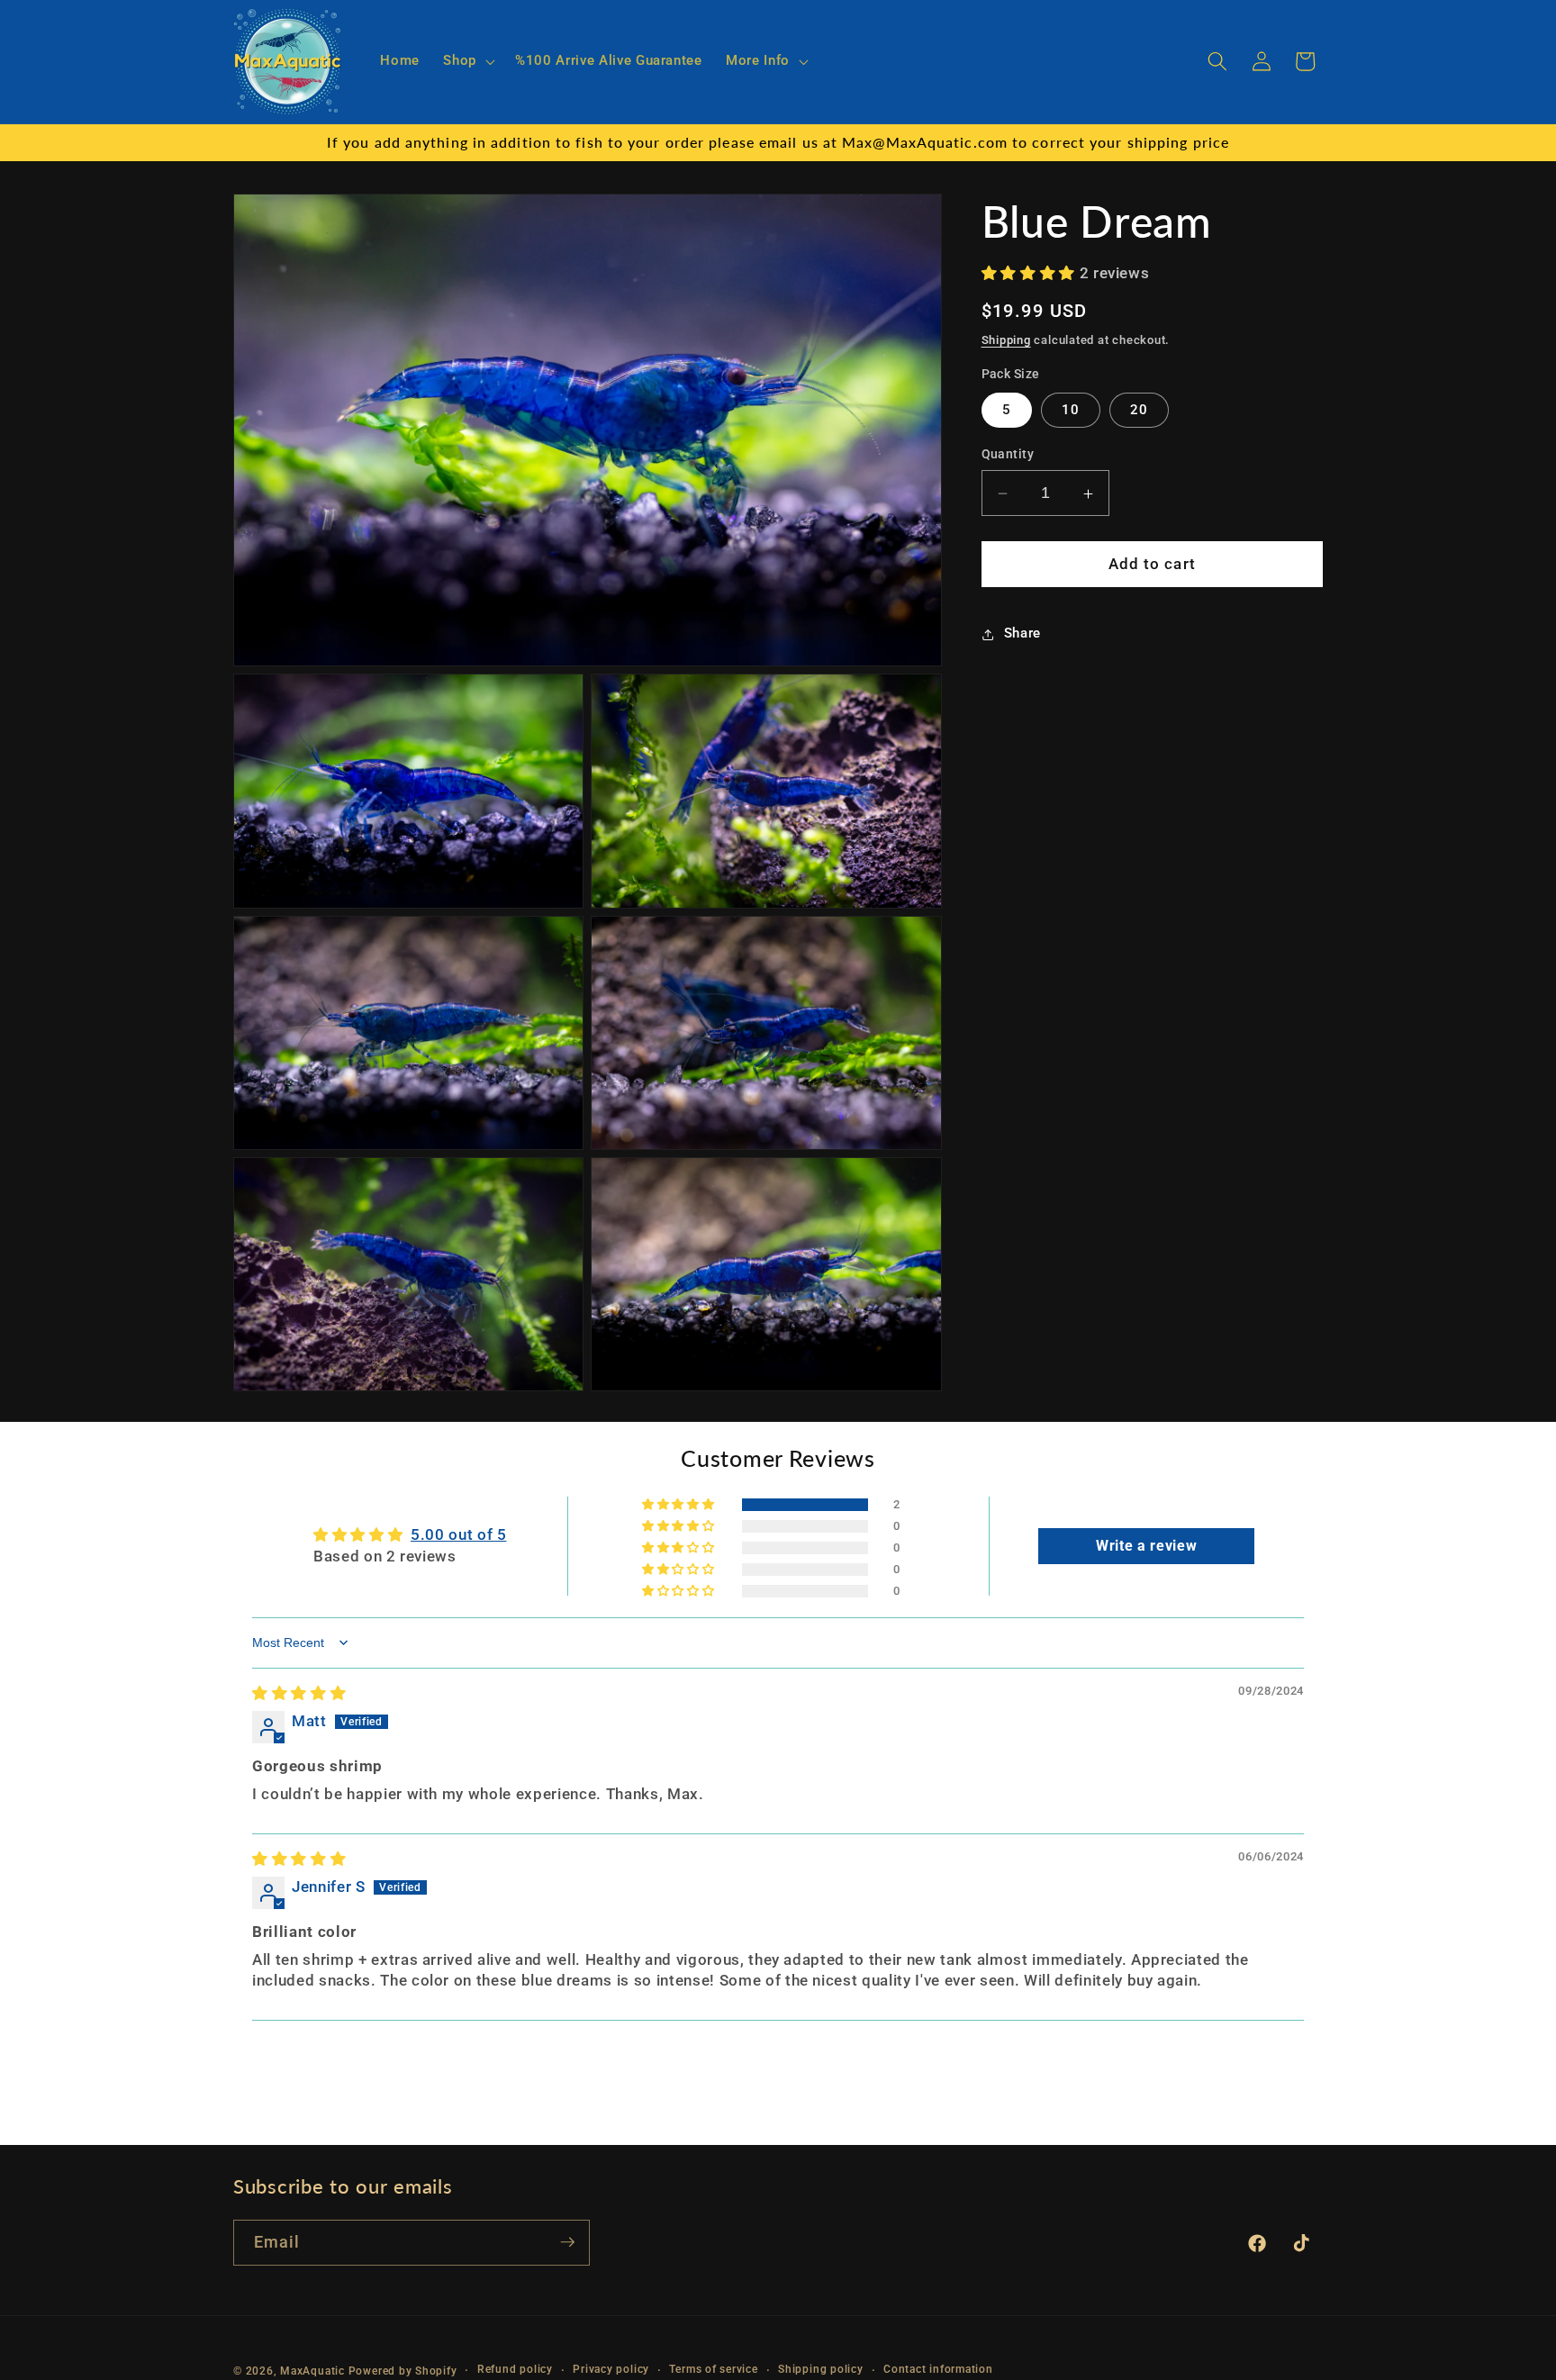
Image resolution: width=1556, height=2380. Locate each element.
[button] (467, 61)
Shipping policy (821, 2369)
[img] (299, 1693)
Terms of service (713, 2369)
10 (1071, 411)
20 (1139, 411)
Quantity (1008, 455)
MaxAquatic (312, 2370)
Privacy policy (611, 2369)
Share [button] (1022, 634)
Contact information (938, 2369)
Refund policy (515, 2369)
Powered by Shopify (403, 2370)
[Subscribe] (567, 2242)
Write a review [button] (1146, 1546)
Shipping (1006, 341)
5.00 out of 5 (459, 1535)
